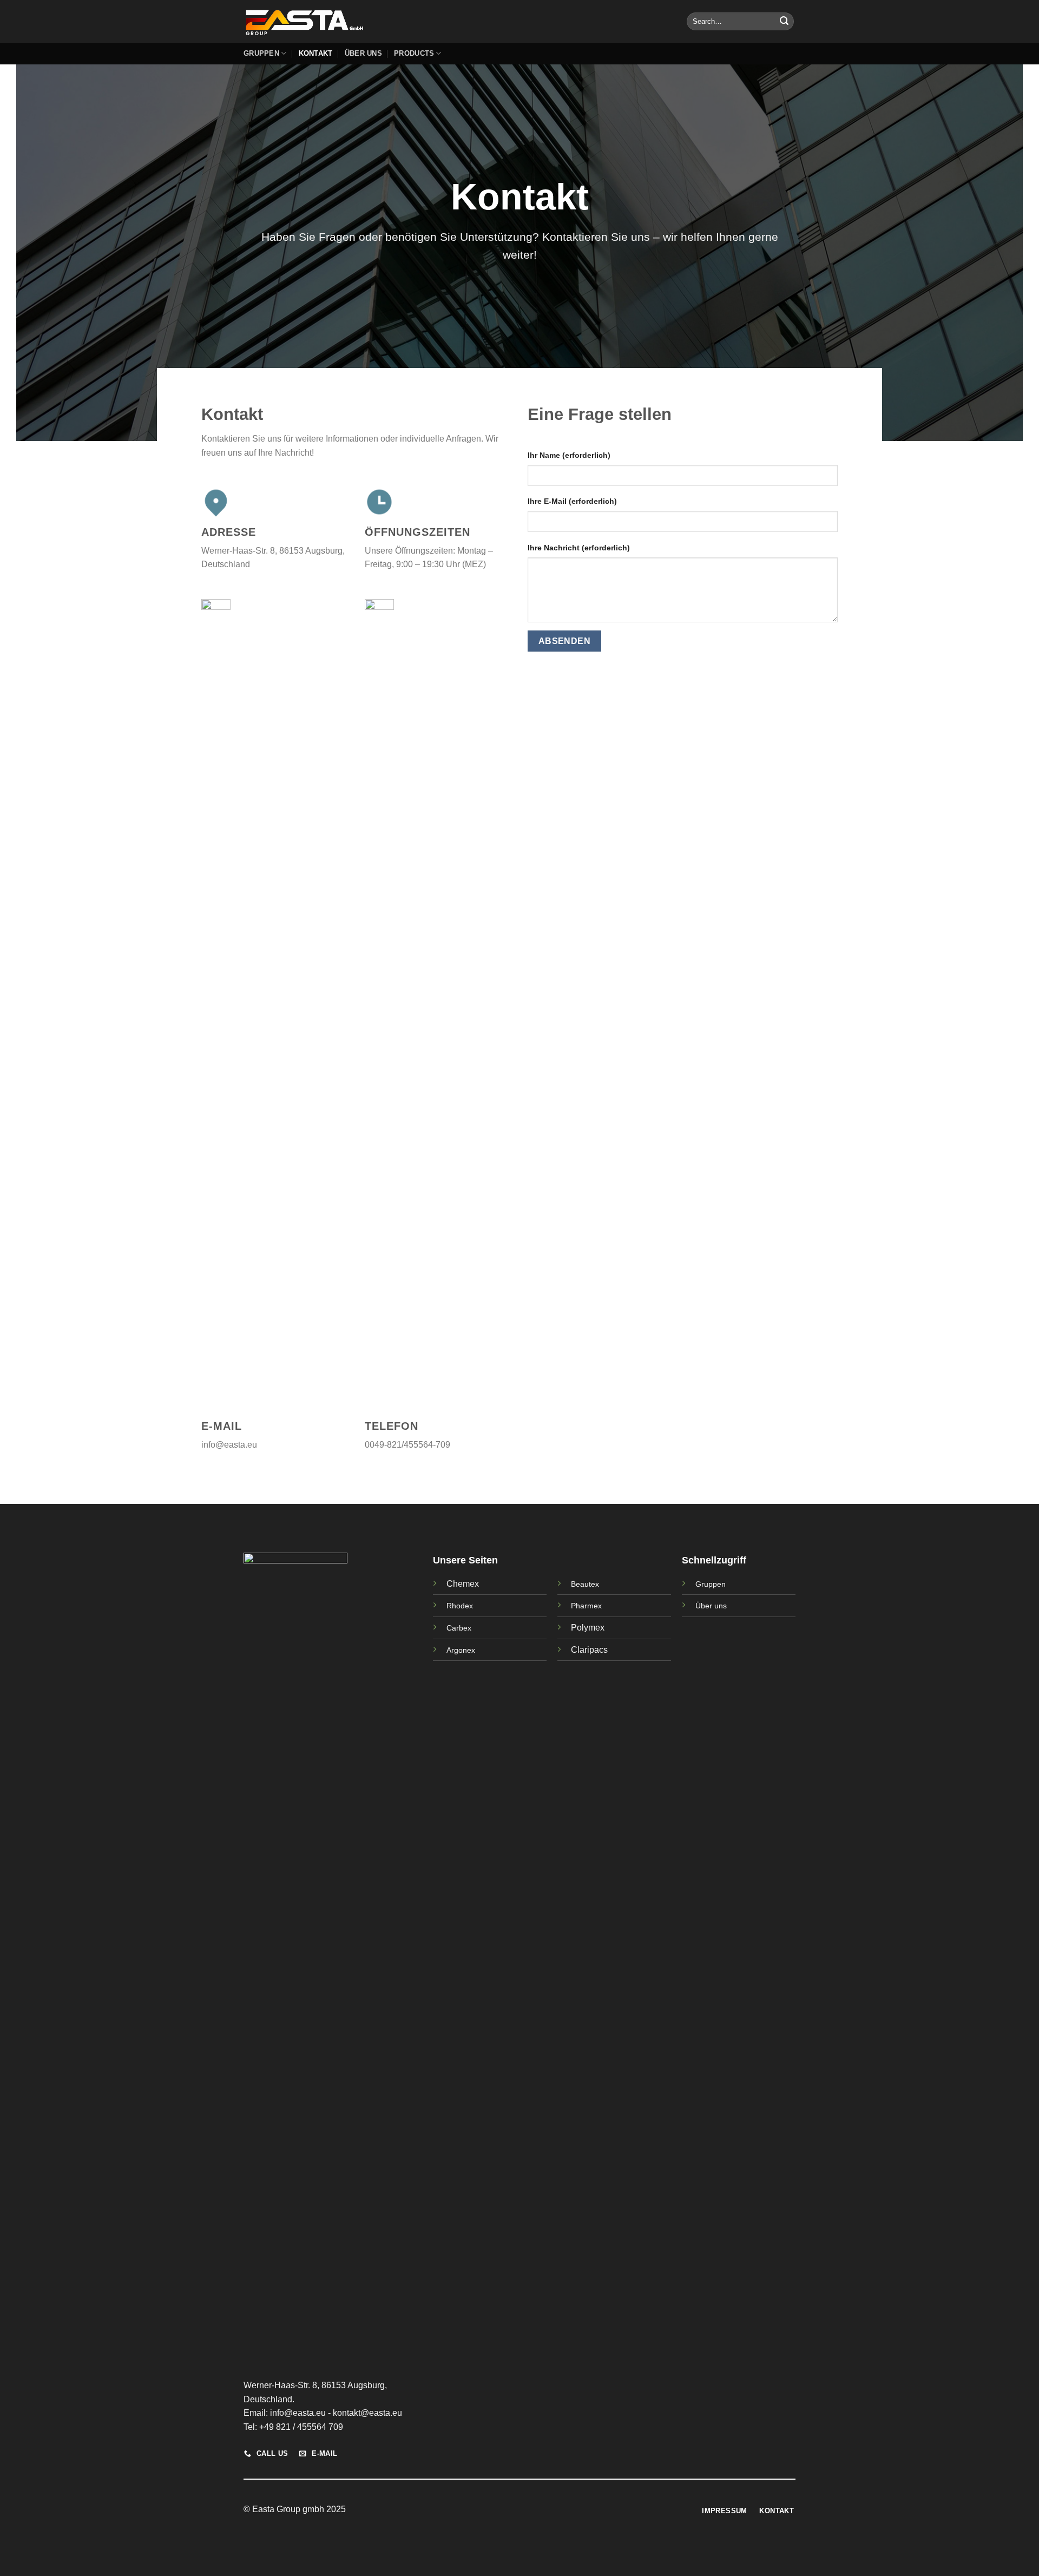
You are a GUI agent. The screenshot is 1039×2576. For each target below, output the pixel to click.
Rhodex (460, 1606)
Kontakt (316, 53)
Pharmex (586, 1606)
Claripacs (589, 1650)
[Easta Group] (304, 21)
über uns (363, 53)
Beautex (585, 1584)
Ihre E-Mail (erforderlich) (572, 501)
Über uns (711, 1606)
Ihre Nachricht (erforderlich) (579, 548)
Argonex (461, 1650)
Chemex (463, 1584)
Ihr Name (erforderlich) (569, 455)
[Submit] (784, 22)
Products (414, 53)
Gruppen (261, 53)
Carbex (459, 1628)
